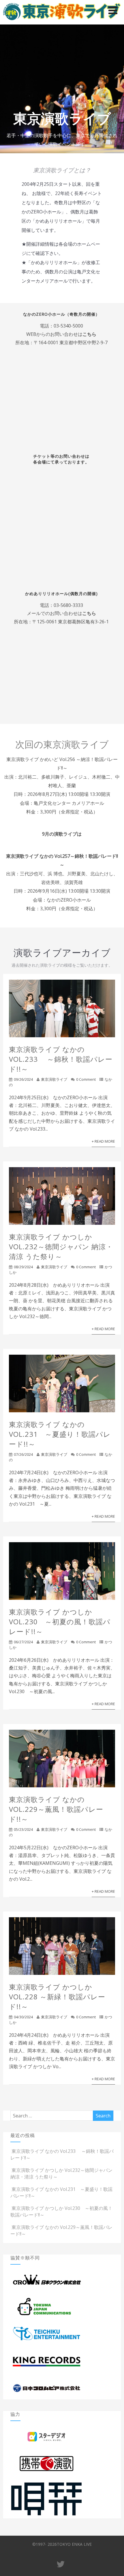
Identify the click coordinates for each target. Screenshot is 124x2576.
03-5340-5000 (68, 326)
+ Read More (103, 1141)
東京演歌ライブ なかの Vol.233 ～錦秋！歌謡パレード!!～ (61, 1059)
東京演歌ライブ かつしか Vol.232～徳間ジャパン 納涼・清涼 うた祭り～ (61, 1247)
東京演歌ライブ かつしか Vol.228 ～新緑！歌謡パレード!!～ (57, 1997)
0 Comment (86, 1079)
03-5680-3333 (68, 605)
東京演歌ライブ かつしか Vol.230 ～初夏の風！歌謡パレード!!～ (60, 1622)
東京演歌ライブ (54, 1079)
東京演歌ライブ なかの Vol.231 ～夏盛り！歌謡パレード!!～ (60, 1434)
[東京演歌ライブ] (62, 21)
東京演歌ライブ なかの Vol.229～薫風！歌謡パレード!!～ (56, 1809)
